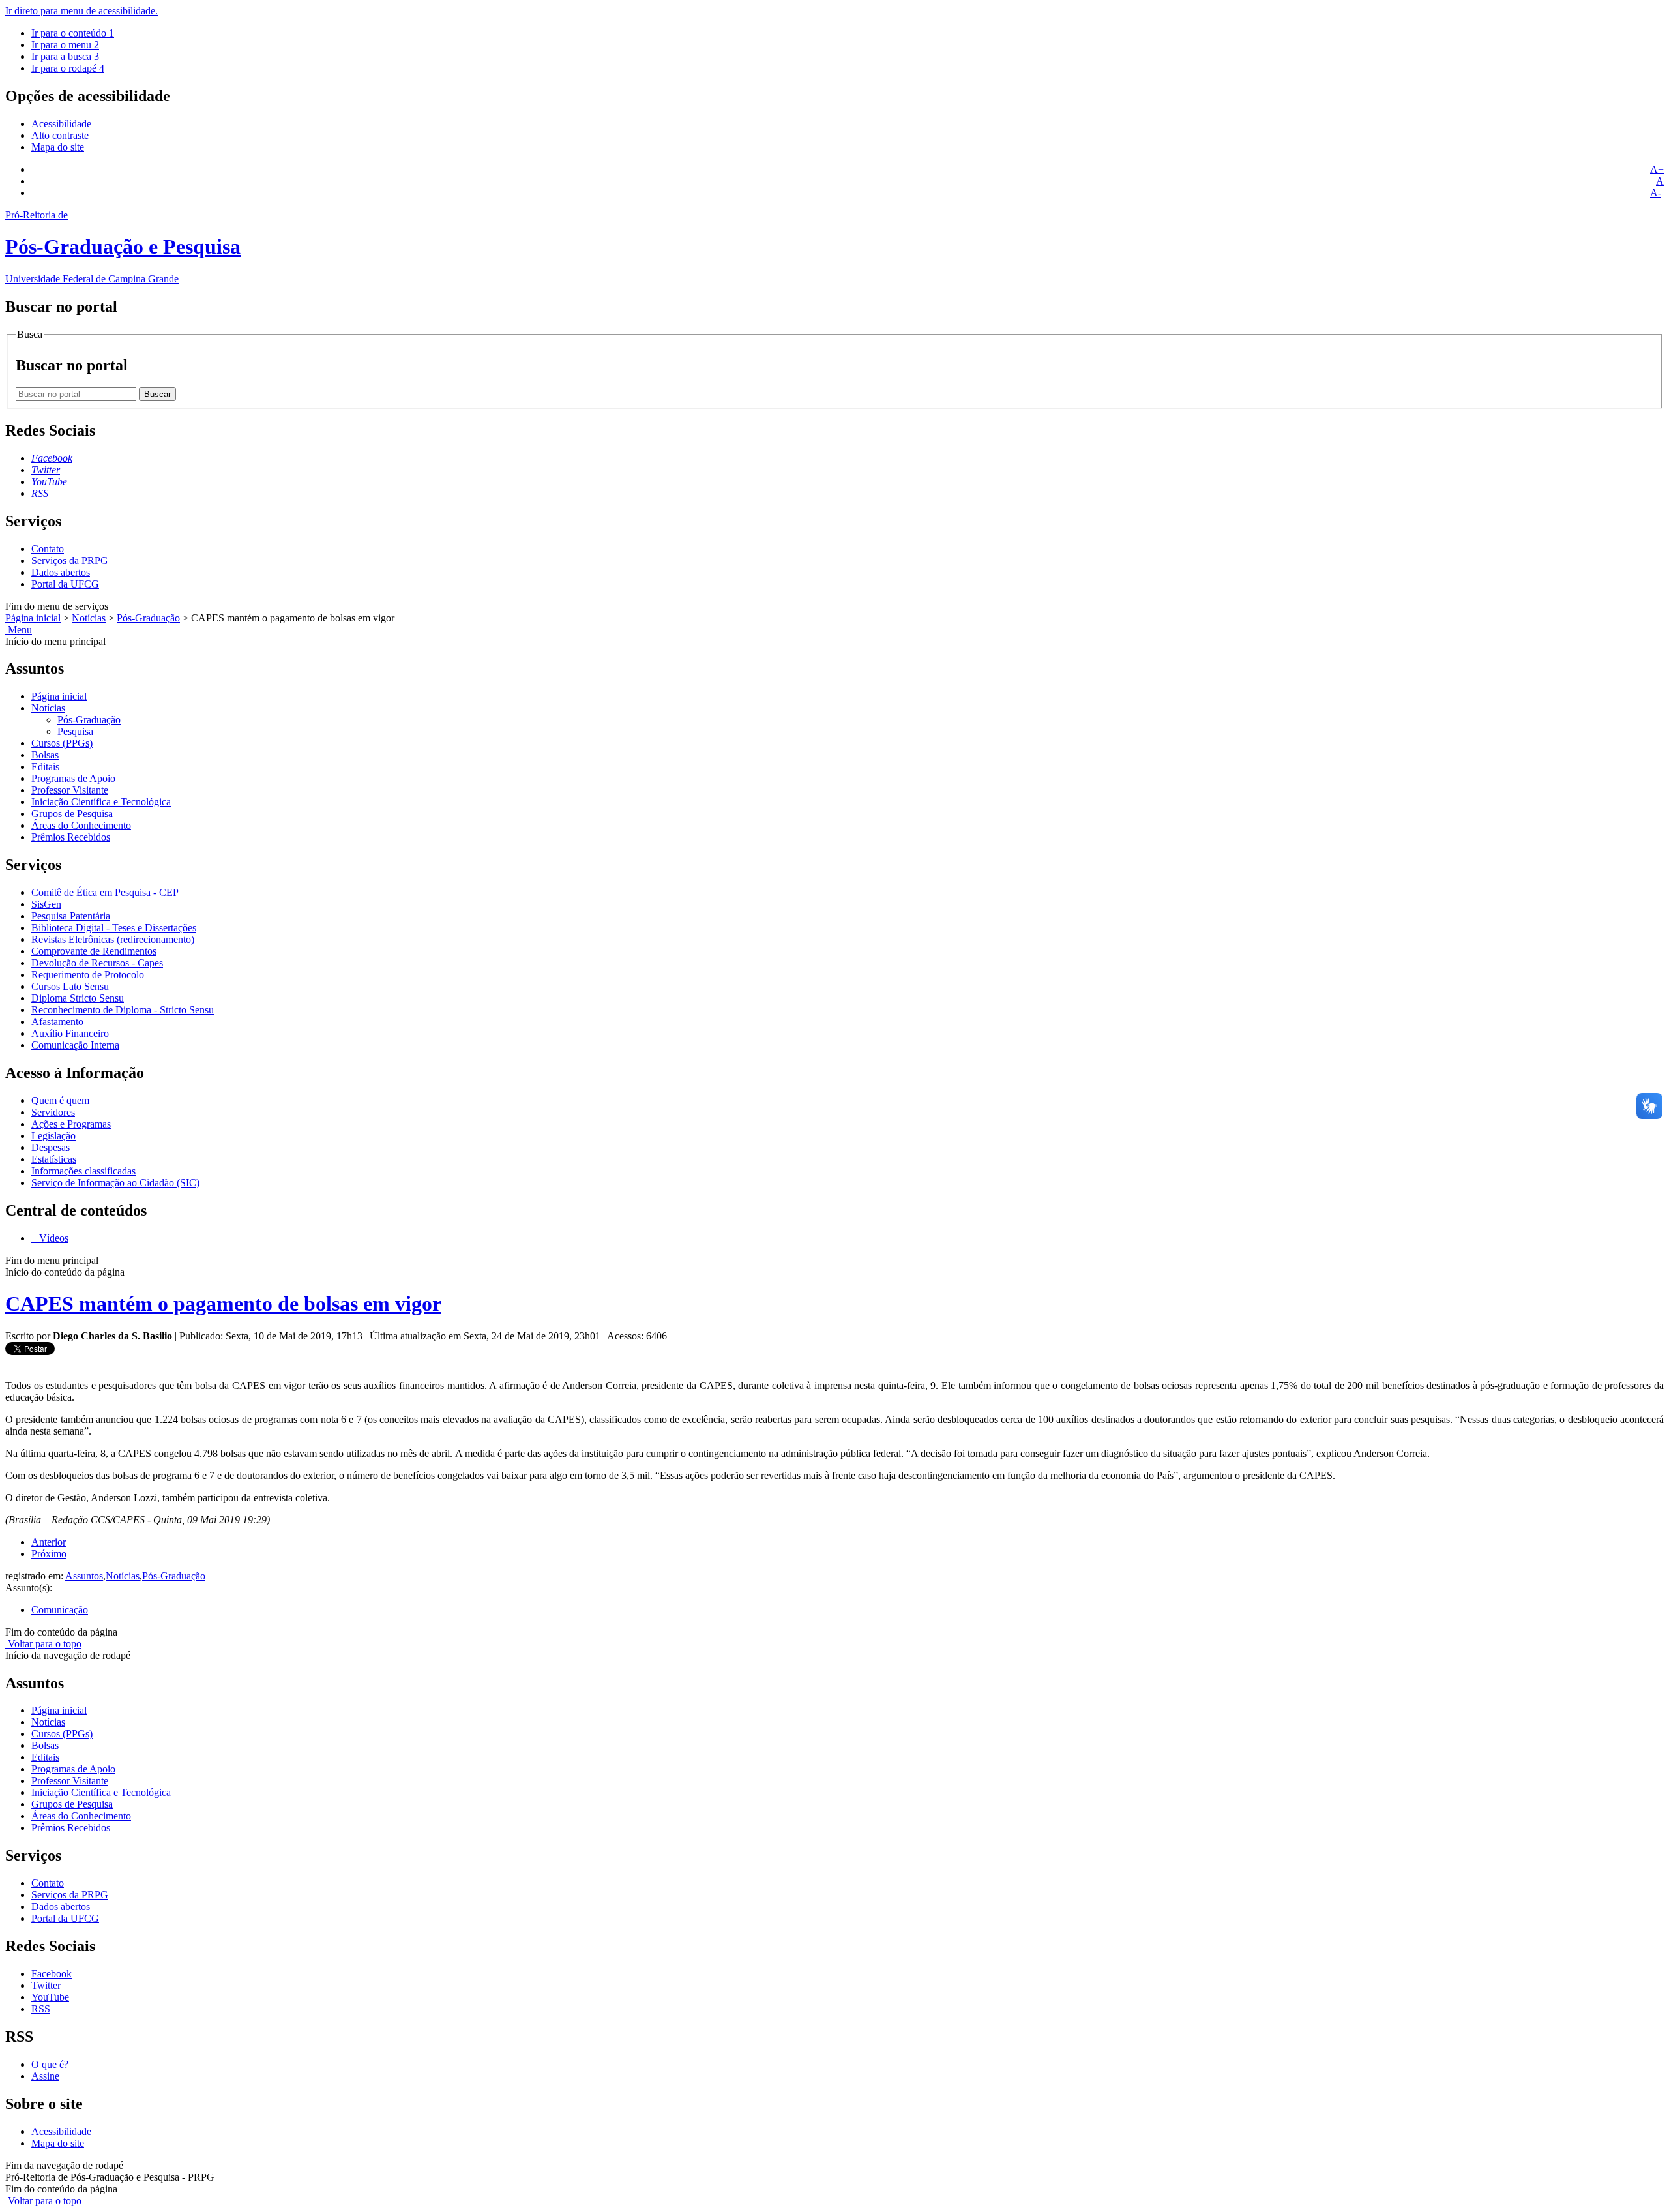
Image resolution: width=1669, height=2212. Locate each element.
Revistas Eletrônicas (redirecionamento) (113, 939)
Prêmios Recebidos (71, 837)
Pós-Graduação (148, 618)
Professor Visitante (70, 790)
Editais (45, 767)
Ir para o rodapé (68, 68)
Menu (19, 630)
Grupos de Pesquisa (72, 814)
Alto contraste (60, 135)
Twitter (46, 1985)
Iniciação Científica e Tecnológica (101, 802)
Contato (48, 549)
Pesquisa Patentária (71, 916)
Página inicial (33, 618)
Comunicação (60, 1610)
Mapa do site (58, 147)
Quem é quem (60, 1100)
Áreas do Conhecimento (81, 825)
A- (1656, 193)
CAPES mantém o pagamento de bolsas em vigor (223, 1304)
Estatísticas (54, 1159)
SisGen (46, 904)
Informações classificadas (83, 1171)
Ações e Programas (71, 1124)
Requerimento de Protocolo (88, 975)
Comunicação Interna (75, 1045)
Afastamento (57, 1022)
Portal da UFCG (65, 584)
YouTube (50, 1997)
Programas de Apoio (73, 778)
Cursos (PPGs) (62, 743)
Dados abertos (61, 572)
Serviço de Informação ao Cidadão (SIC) (115, 1183)
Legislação (53, 1136)
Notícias (89, 618)
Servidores (53, 1112)
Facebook (52, 1974)
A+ (1657, 169)
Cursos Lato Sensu (70, 986)
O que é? (50, 2064)
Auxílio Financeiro (70, 1033)
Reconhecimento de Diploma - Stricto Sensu (123, 1010)
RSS (41, 2009)
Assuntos (84, 1576)
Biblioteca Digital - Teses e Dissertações (114, 928)
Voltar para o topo (43, 1644)
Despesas (51, 1147)
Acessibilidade (61, 124)
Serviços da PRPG (70, 560)
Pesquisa (75, 731)
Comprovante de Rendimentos (94, 951)
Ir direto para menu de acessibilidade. (81, 11)
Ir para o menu (65, 45)
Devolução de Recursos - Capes (97, 963)
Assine (45, 2076)
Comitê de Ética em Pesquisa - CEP (105, 892)
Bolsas (45, 755)
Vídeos (52, 1238)
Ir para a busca (65, 56)
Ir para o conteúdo (73, 33)
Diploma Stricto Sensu (78, 998)
